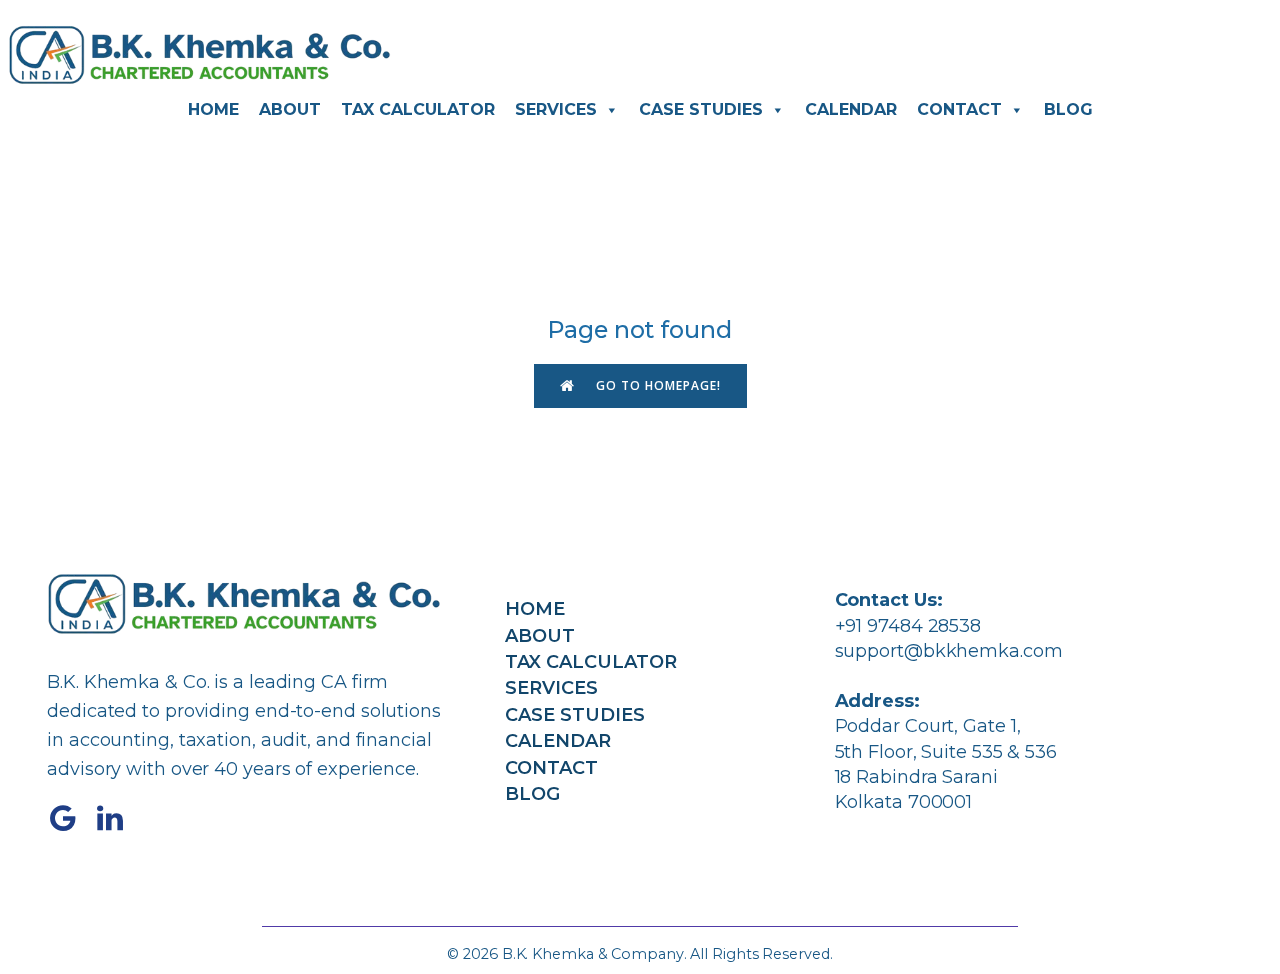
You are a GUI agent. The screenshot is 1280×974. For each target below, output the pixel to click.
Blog (1068, 109)
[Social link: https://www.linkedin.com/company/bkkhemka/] (117, 819)
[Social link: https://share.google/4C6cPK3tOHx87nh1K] (70, 819)
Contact (959, 109)
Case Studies (701, 109)
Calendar (851, 109)
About (290, 109)
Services (556, 109)
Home (213, 109)
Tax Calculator (418, 109)
